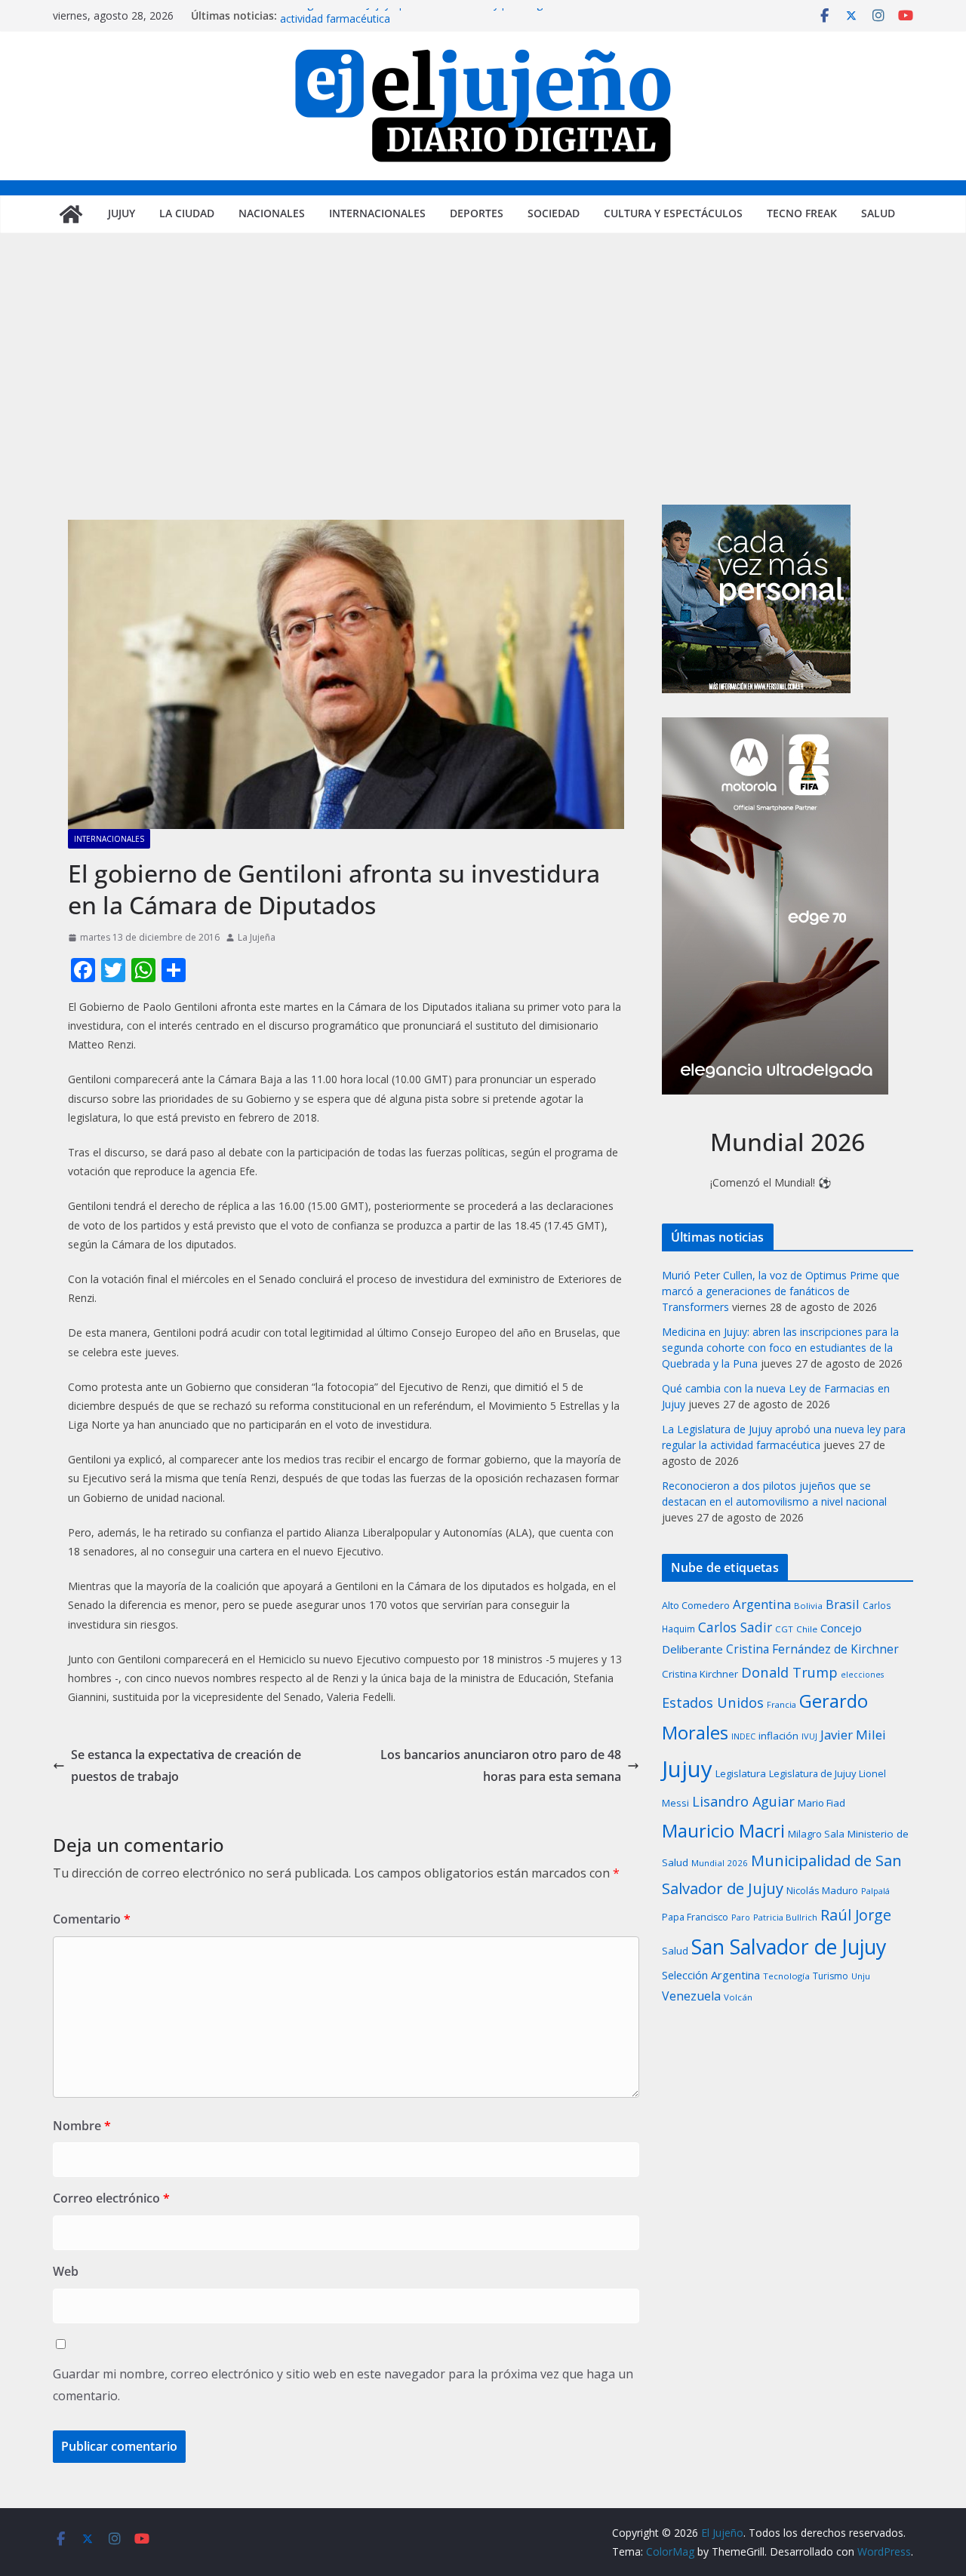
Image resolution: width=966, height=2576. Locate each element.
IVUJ (809, 1736)
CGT (784, 1629)
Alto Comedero (696, 1606)
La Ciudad (187, 213)
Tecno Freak (802, 213)
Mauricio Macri (723, 1830)
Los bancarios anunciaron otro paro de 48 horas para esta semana (501, 1765)
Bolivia (808, 1606)
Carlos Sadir (735, 1627)
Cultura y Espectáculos (673, 213)
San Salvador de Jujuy (789, 1947)
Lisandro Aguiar (743, 1801)
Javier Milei (853, 1735)
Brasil (843, 1604)
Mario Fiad (821, 1803)
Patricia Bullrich (785, 1917)
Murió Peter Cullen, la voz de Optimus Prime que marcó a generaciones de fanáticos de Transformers (781, 1291)
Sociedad (554, 213)
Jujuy (122, 213)
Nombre (82, 2126)
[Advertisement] (483, 391)
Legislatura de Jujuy (812, 1773)
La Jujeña (257, 937)
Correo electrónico (111, 2198)
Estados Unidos (713, 1702)
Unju (861, 1976)
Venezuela (691, 1996)
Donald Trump (789, 1672)
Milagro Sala (816, 1834)
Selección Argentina (711, 1975)
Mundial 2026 (720, 1863)
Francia (781, 1704)
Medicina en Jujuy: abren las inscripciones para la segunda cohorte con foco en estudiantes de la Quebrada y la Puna (780, 1348)
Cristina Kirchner (700, 1674)
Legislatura (741, 1773)
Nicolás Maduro (822, 1890)
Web (66, 2271)
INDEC (743, 1736)
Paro (741, 1917)
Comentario (92, 1919)
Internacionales (377, 213)
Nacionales (272, 213)
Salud (878, 213)
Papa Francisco (695, 1917)
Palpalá (875, 1891)
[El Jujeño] (71, 214)
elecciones (862, 1675)
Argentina (762, 1604)
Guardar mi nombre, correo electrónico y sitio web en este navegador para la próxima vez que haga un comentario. (343, 2385)
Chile (807, 1629)
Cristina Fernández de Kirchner (812, 1649)
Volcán (738, 1997)
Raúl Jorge (856, 1915)
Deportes (477, 213)
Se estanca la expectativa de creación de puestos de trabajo (186, 1765)
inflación (778, 1736)
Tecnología (786, 1976)
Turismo (831, 1976)
